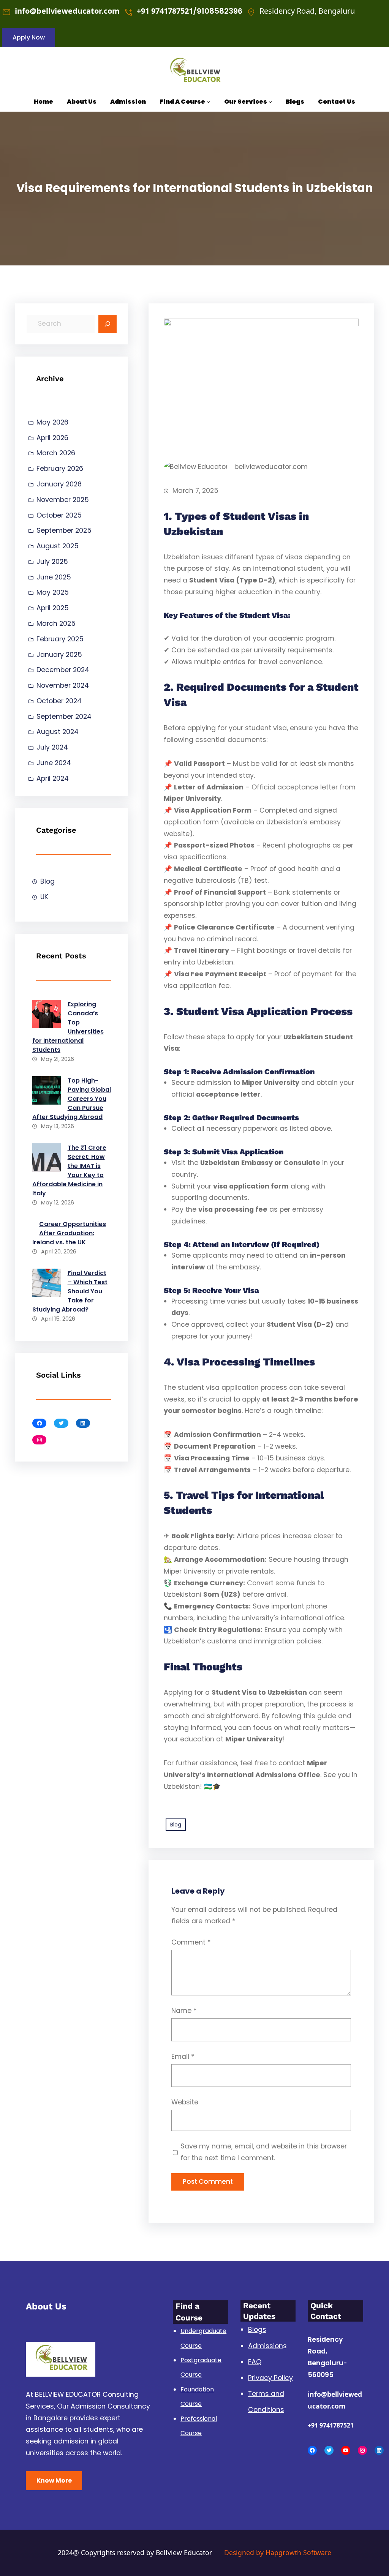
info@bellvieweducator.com (67, 11)
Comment (191, 1942)
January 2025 (59, 655)
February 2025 (60, 639)
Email (183, 2057)
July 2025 (52, 562)
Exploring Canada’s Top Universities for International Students (68, 1027)
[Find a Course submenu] (209, 102)
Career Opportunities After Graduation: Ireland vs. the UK (69, 1233)
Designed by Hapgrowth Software (278, 2552)
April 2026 (52, 438)
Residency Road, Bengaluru (307, 11)
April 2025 (53, 608)
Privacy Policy (270, 2378)
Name (184, 2011)
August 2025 (58, 546)
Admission (266, 2346)
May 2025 (53, 592)
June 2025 (54, 577)
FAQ (255, 2362)
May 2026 (52, 422)
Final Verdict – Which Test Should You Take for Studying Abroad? (70, 1291)
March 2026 (56, 453)
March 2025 (56, 623)
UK (44, 897)
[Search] (108, 324)
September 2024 (64, 717)
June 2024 (54, 763)
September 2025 (64, 530)
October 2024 (59, 701)
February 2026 (60, 469)
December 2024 (63, 670)
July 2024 (52, 747)
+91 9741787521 (331, 2425)
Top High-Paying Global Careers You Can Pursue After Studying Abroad (72, 1099)
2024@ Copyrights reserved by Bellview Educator (135, 2552)
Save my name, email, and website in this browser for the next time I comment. (264, 2152)
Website (185, 2102)
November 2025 (63, 500)
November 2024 (63, 685)
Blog (47, 881)
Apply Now (29, 37)
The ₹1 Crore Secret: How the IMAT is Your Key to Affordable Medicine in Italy (69, 1170)
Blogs (257, 2330)
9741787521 (172, 11)
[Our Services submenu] (270, 102)
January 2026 (59, 484)
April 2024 (53, 778)
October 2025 (59, 515)
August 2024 (58, 732)
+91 (144, 11)
